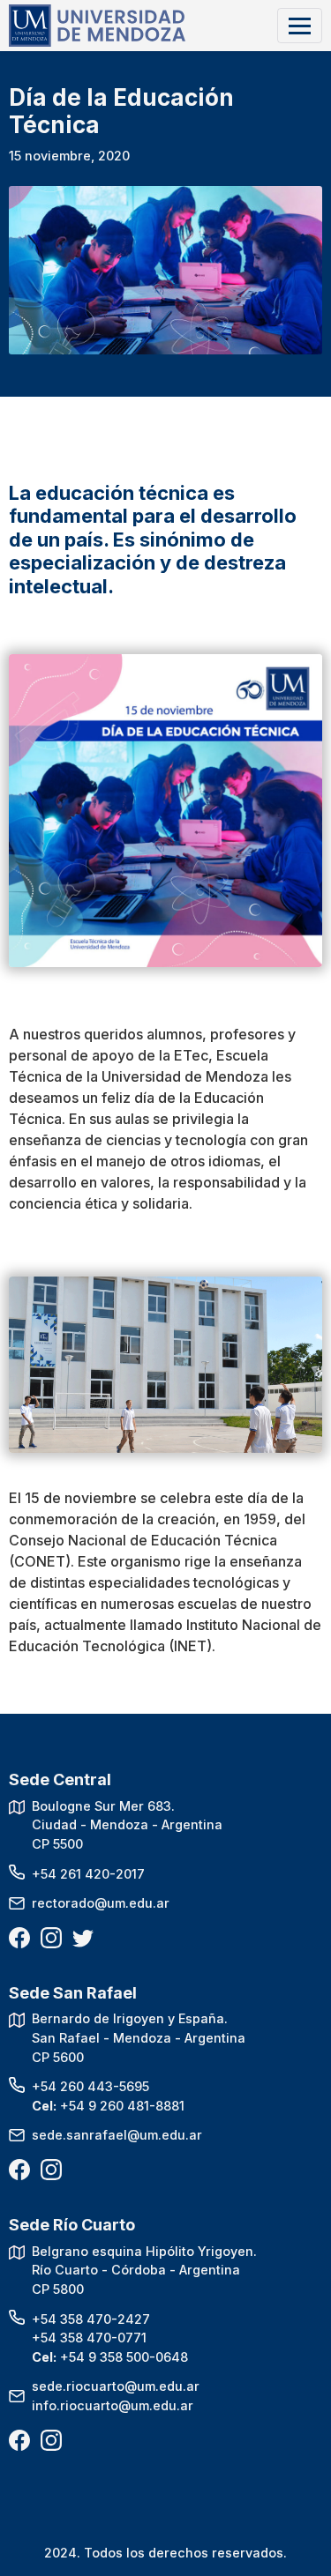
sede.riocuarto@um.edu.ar (116, 2386)
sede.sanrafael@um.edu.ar (117, 2135)
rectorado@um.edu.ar (101, 1903)
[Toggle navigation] (300, 25)
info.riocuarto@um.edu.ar (113, 2405)
